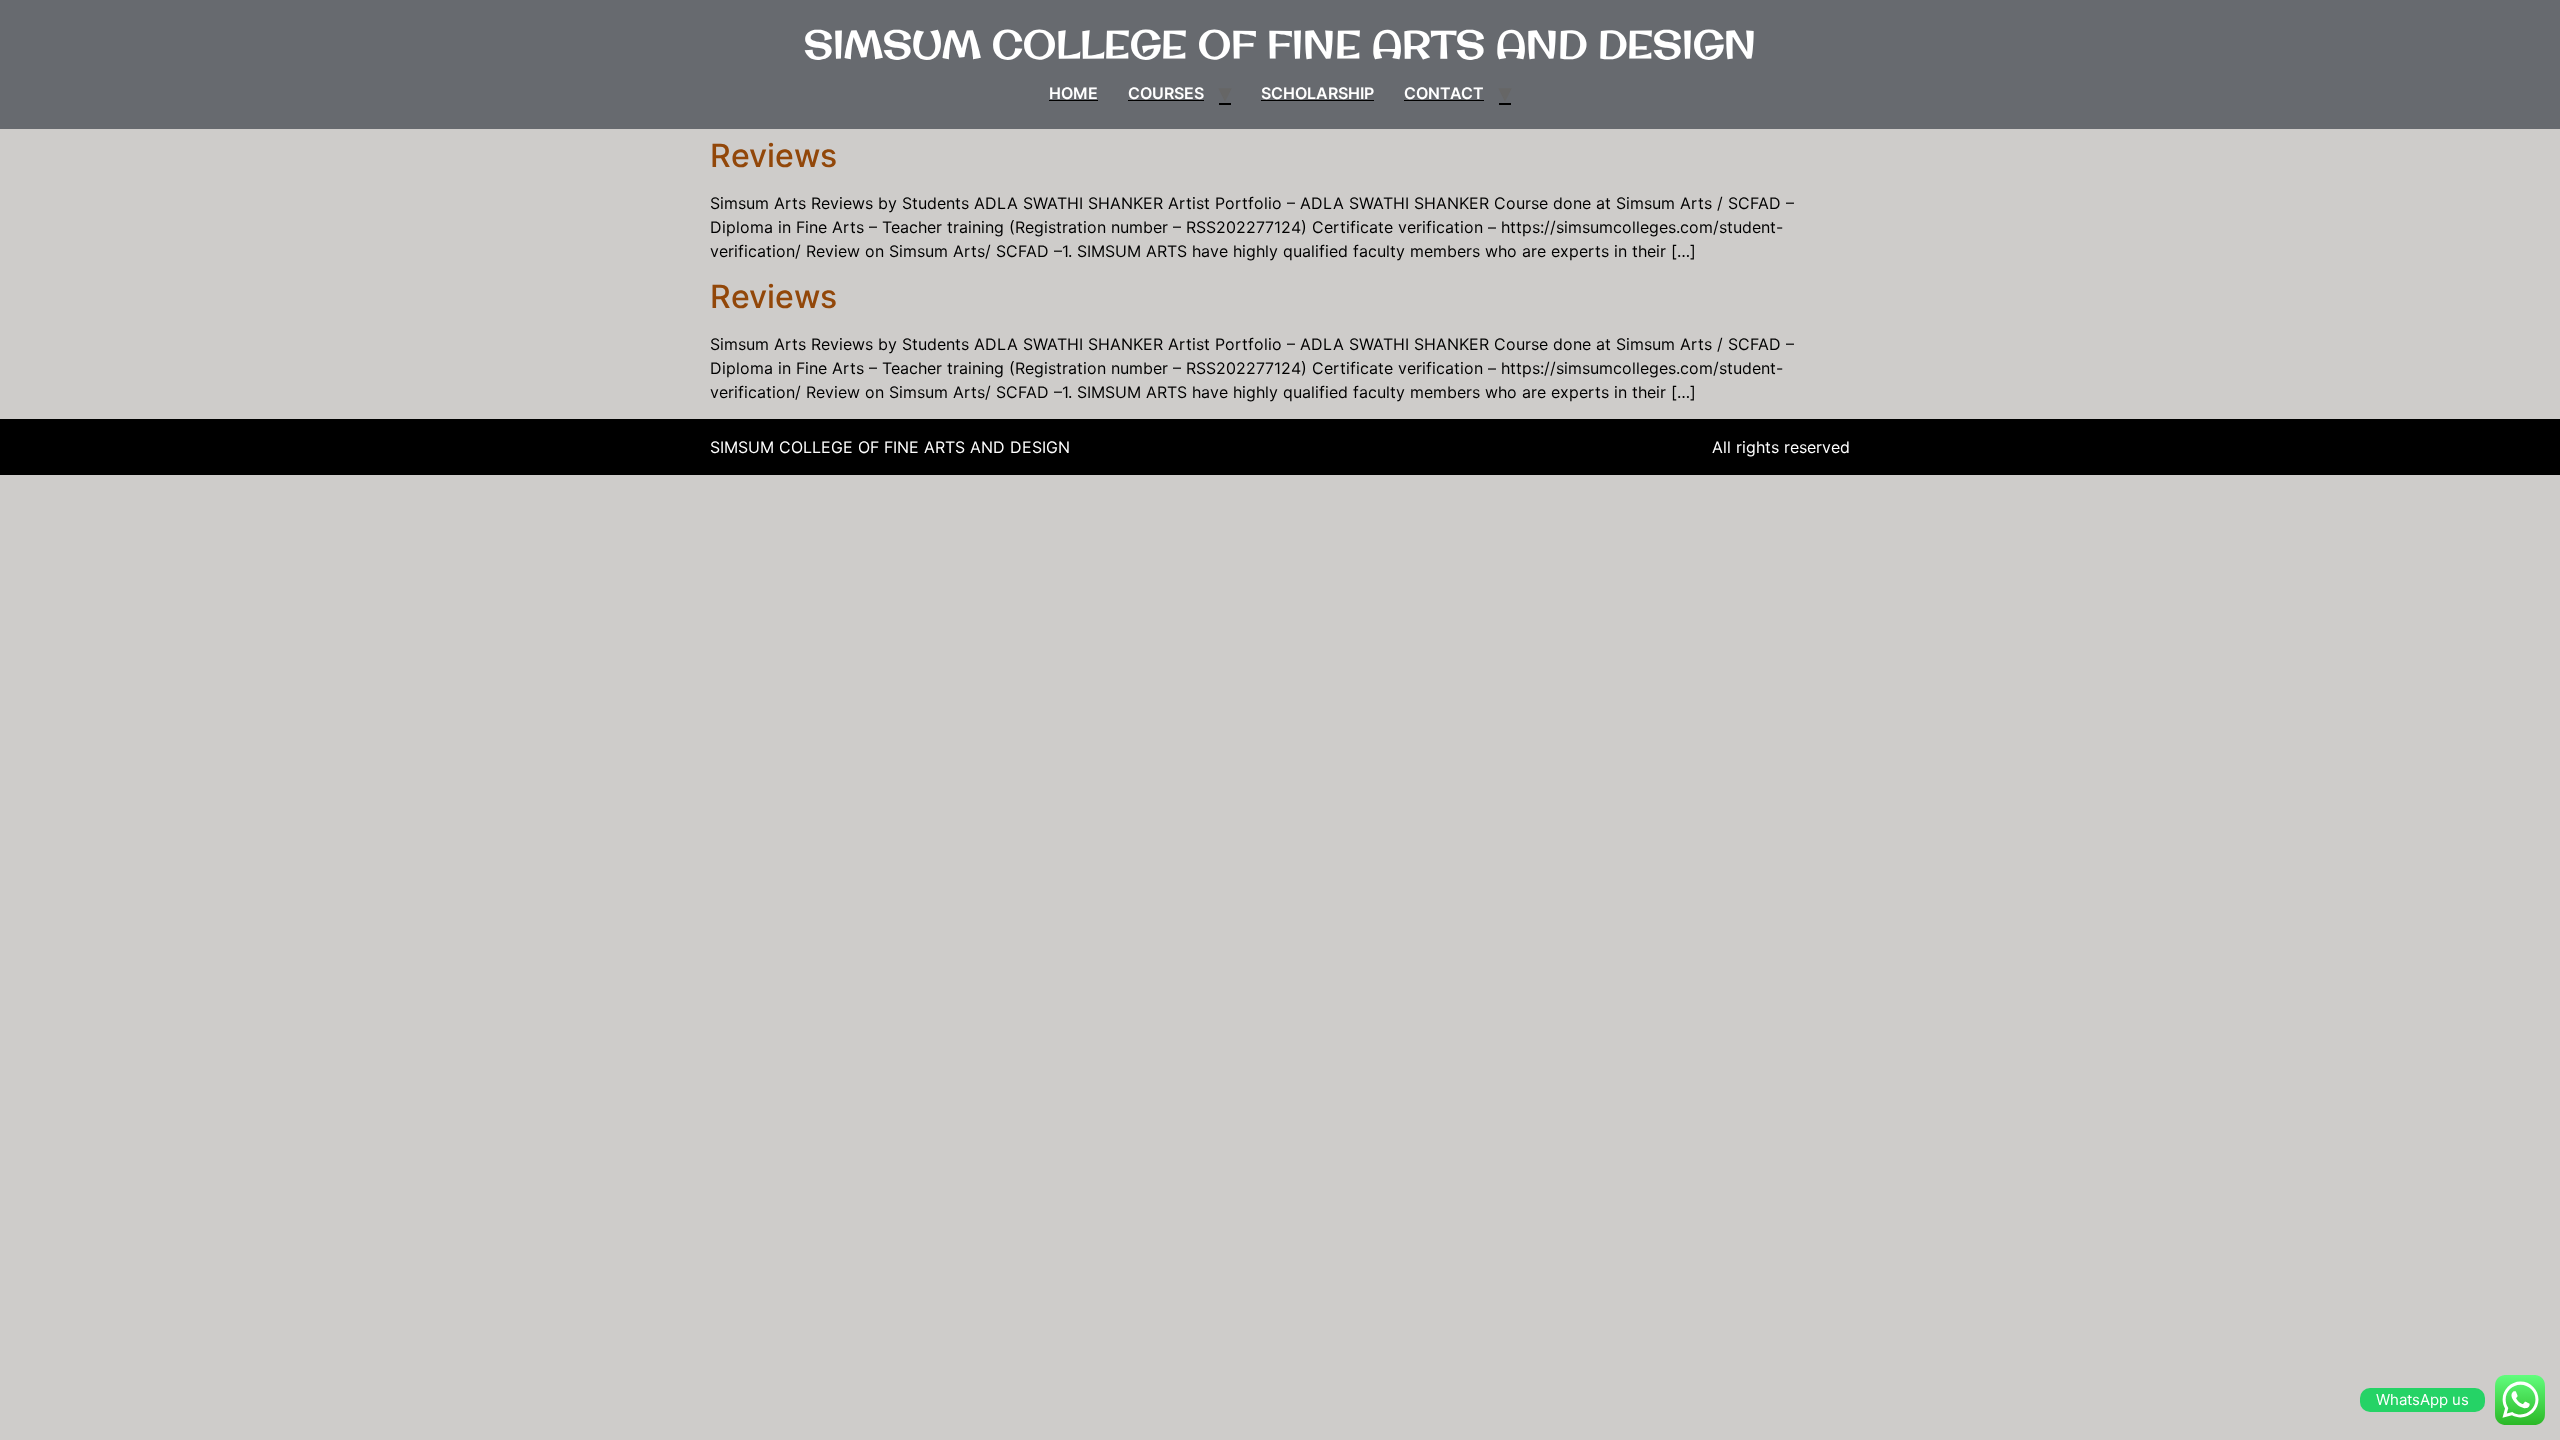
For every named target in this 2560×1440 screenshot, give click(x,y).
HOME (1073, 93)
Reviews (773, 155)
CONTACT (1444, 93)
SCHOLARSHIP (1317, 93)
